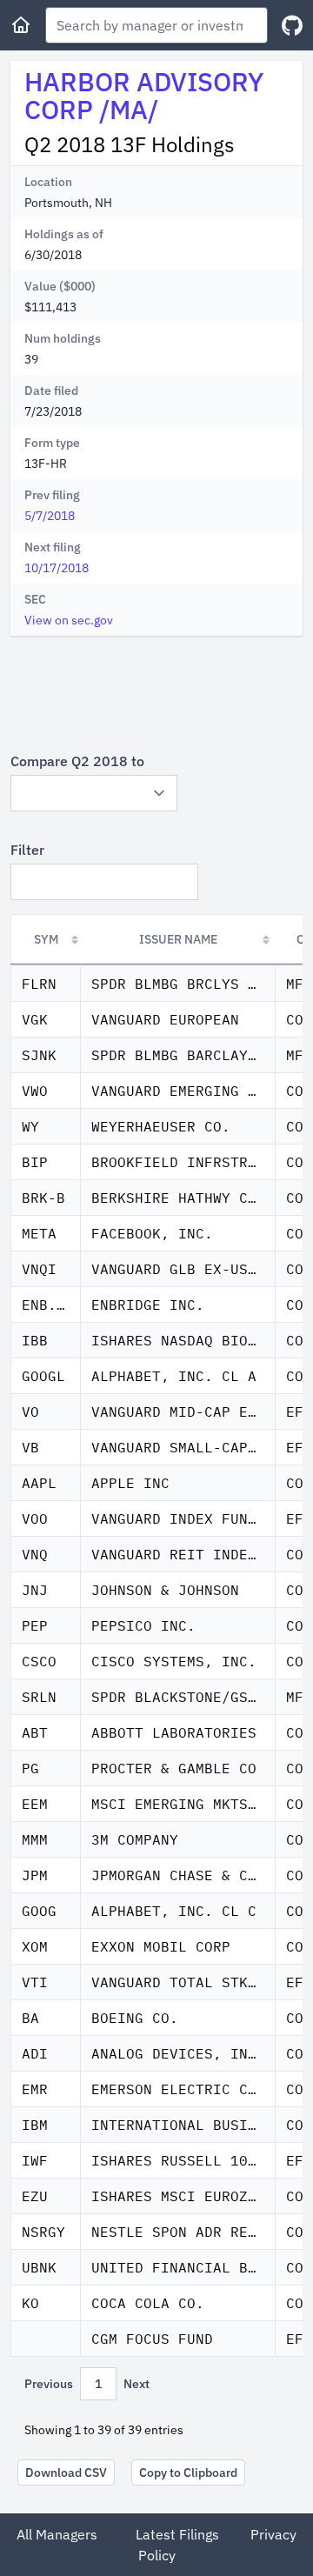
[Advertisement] (156, 693)
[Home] (21, 25)
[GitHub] (292, 26)
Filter (27, 850)
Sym (46, 939)
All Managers (57, 2534)
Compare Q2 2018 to (77, 761)
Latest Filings (177, 2534)
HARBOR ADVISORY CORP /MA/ (144, 95)
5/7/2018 (50, 516)
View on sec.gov (69, 620)
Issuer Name (178, 939)
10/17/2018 (57, 568)
